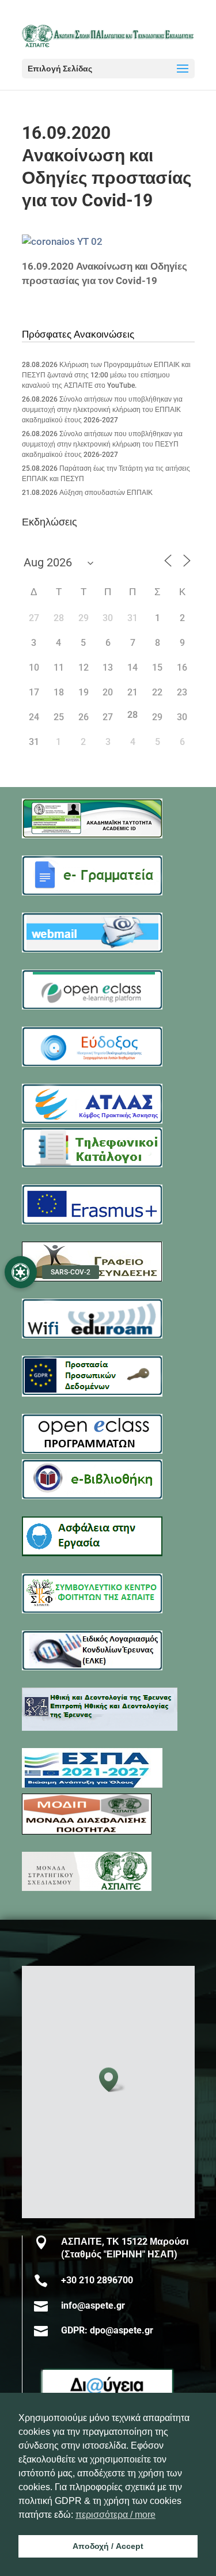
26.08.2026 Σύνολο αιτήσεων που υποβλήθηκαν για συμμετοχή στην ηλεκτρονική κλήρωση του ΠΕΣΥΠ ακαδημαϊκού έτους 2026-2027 (102, 444)
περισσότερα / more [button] (115, 2515)
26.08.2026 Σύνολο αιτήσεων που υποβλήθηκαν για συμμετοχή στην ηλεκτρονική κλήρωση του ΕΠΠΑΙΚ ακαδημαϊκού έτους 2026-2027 (102, 410)
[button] (112, 2080)
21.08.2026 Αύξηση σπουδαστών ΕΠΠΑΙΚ (87, 493)
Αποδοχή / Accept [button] (108, 2546)
